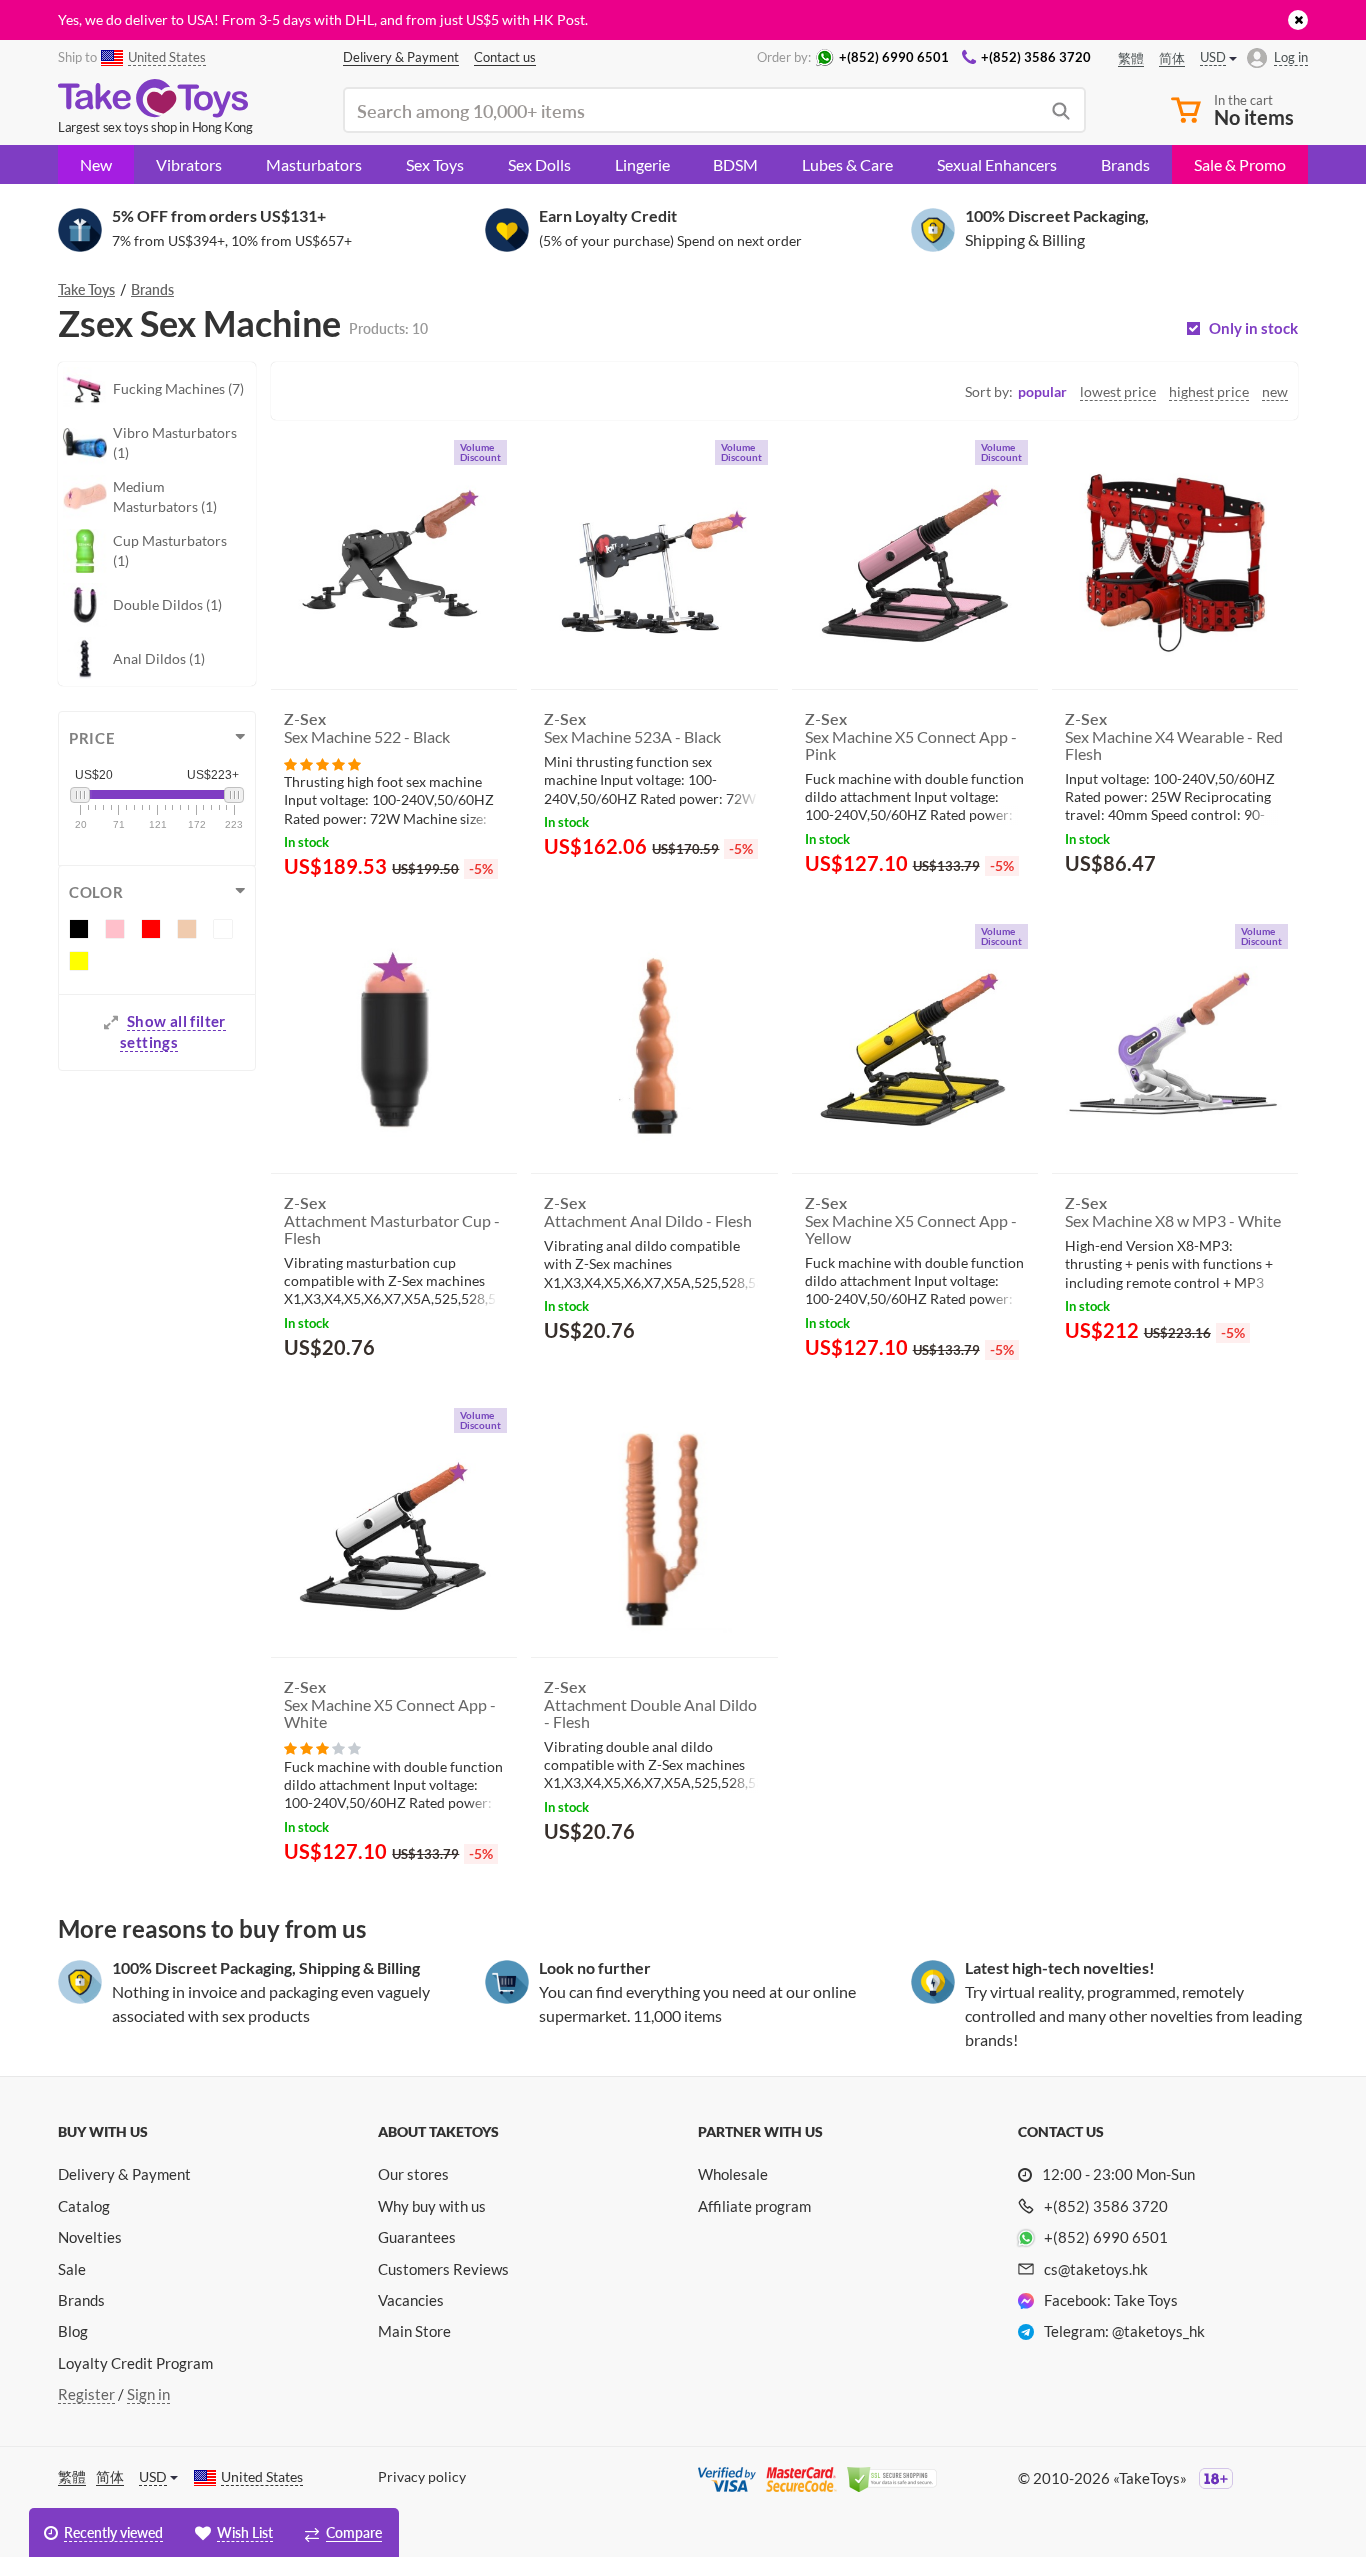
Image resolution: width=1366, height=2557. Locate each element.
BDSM (735, 164)
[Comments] (322, 762)
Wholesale (733, 2174)
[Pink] (115, 929)
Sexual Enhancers (997, 164)
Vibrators (189, 164)
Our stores (413, 2174)
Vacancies (411, 2300)
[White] (223, 929)
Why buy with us (432, 2206)
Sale (72, 2269)
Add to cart (602, 896)
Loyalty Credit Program (135, 2363)
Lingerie (642, 164)
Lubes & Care (847, 164)
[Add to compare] (754, 898)
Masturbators (314, 164)
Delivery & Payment (124, 2174)
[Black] (79, 929)
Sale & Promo (1240, 164)
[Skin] (187, 929)
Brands (1125, 164)
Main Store (414, 2331)
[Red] (151, 929)
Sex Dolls (539, 164)
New (96, 164)
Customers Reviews (443, 2269)
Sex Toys (435, 164)
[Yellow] (79, 961)
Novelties (90, 2237)
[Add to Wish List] (726, 899)
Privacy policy (422, 2476)
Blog (73, 2331)
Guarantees (417, 2237)
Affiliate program (754, 2206)
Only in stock (1253, 328)
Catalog (84, 2206)
